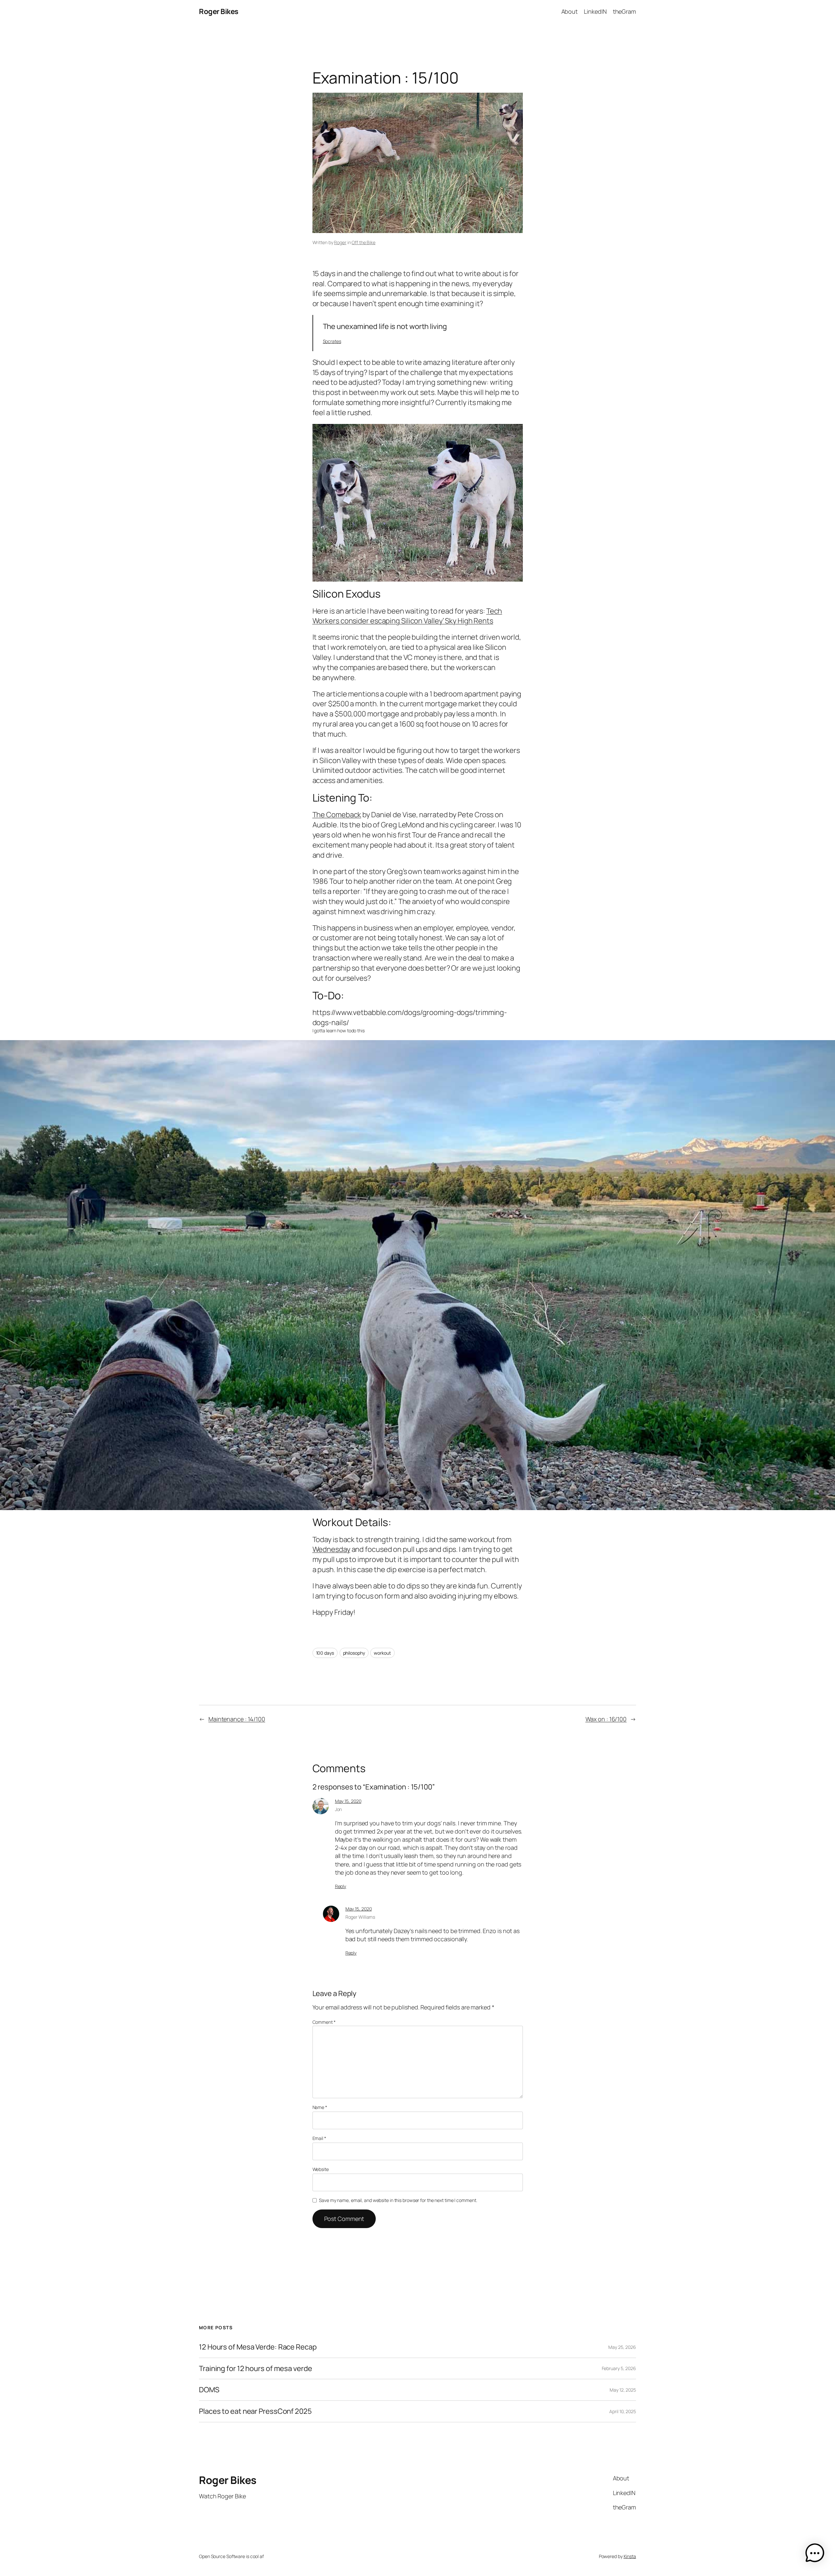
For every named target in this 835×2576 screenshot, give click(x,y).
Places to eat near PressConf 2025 (255, 2411)
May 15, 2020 (348, 1801)
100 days (325, 1653)
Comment (324, 2022)
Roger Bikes (219, 11)
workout (382, 1653)
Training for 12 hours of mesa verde (256, 2369)
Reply (341, 1886)
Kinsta (630, 2556)
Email (319, 2138)
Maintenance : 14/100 (237, 1719)
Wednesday (331, 1549)
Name (320, 2107)
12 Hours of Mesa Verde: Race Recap (258, 2347)
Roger (340, 242)
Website (321, 2169)
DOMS (209, 2390)
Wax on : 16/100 (606, 1719)
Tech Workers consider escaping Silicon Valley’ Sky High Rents (407, 616)
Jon (339, 1809)
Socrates (332, 341)
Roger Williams (360, 1917)
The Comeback (337, 815)
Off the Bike (364, 242)
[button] (815, 2554)
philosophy (354, 1653)
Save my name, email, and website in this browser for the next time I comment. (398, 2200)
